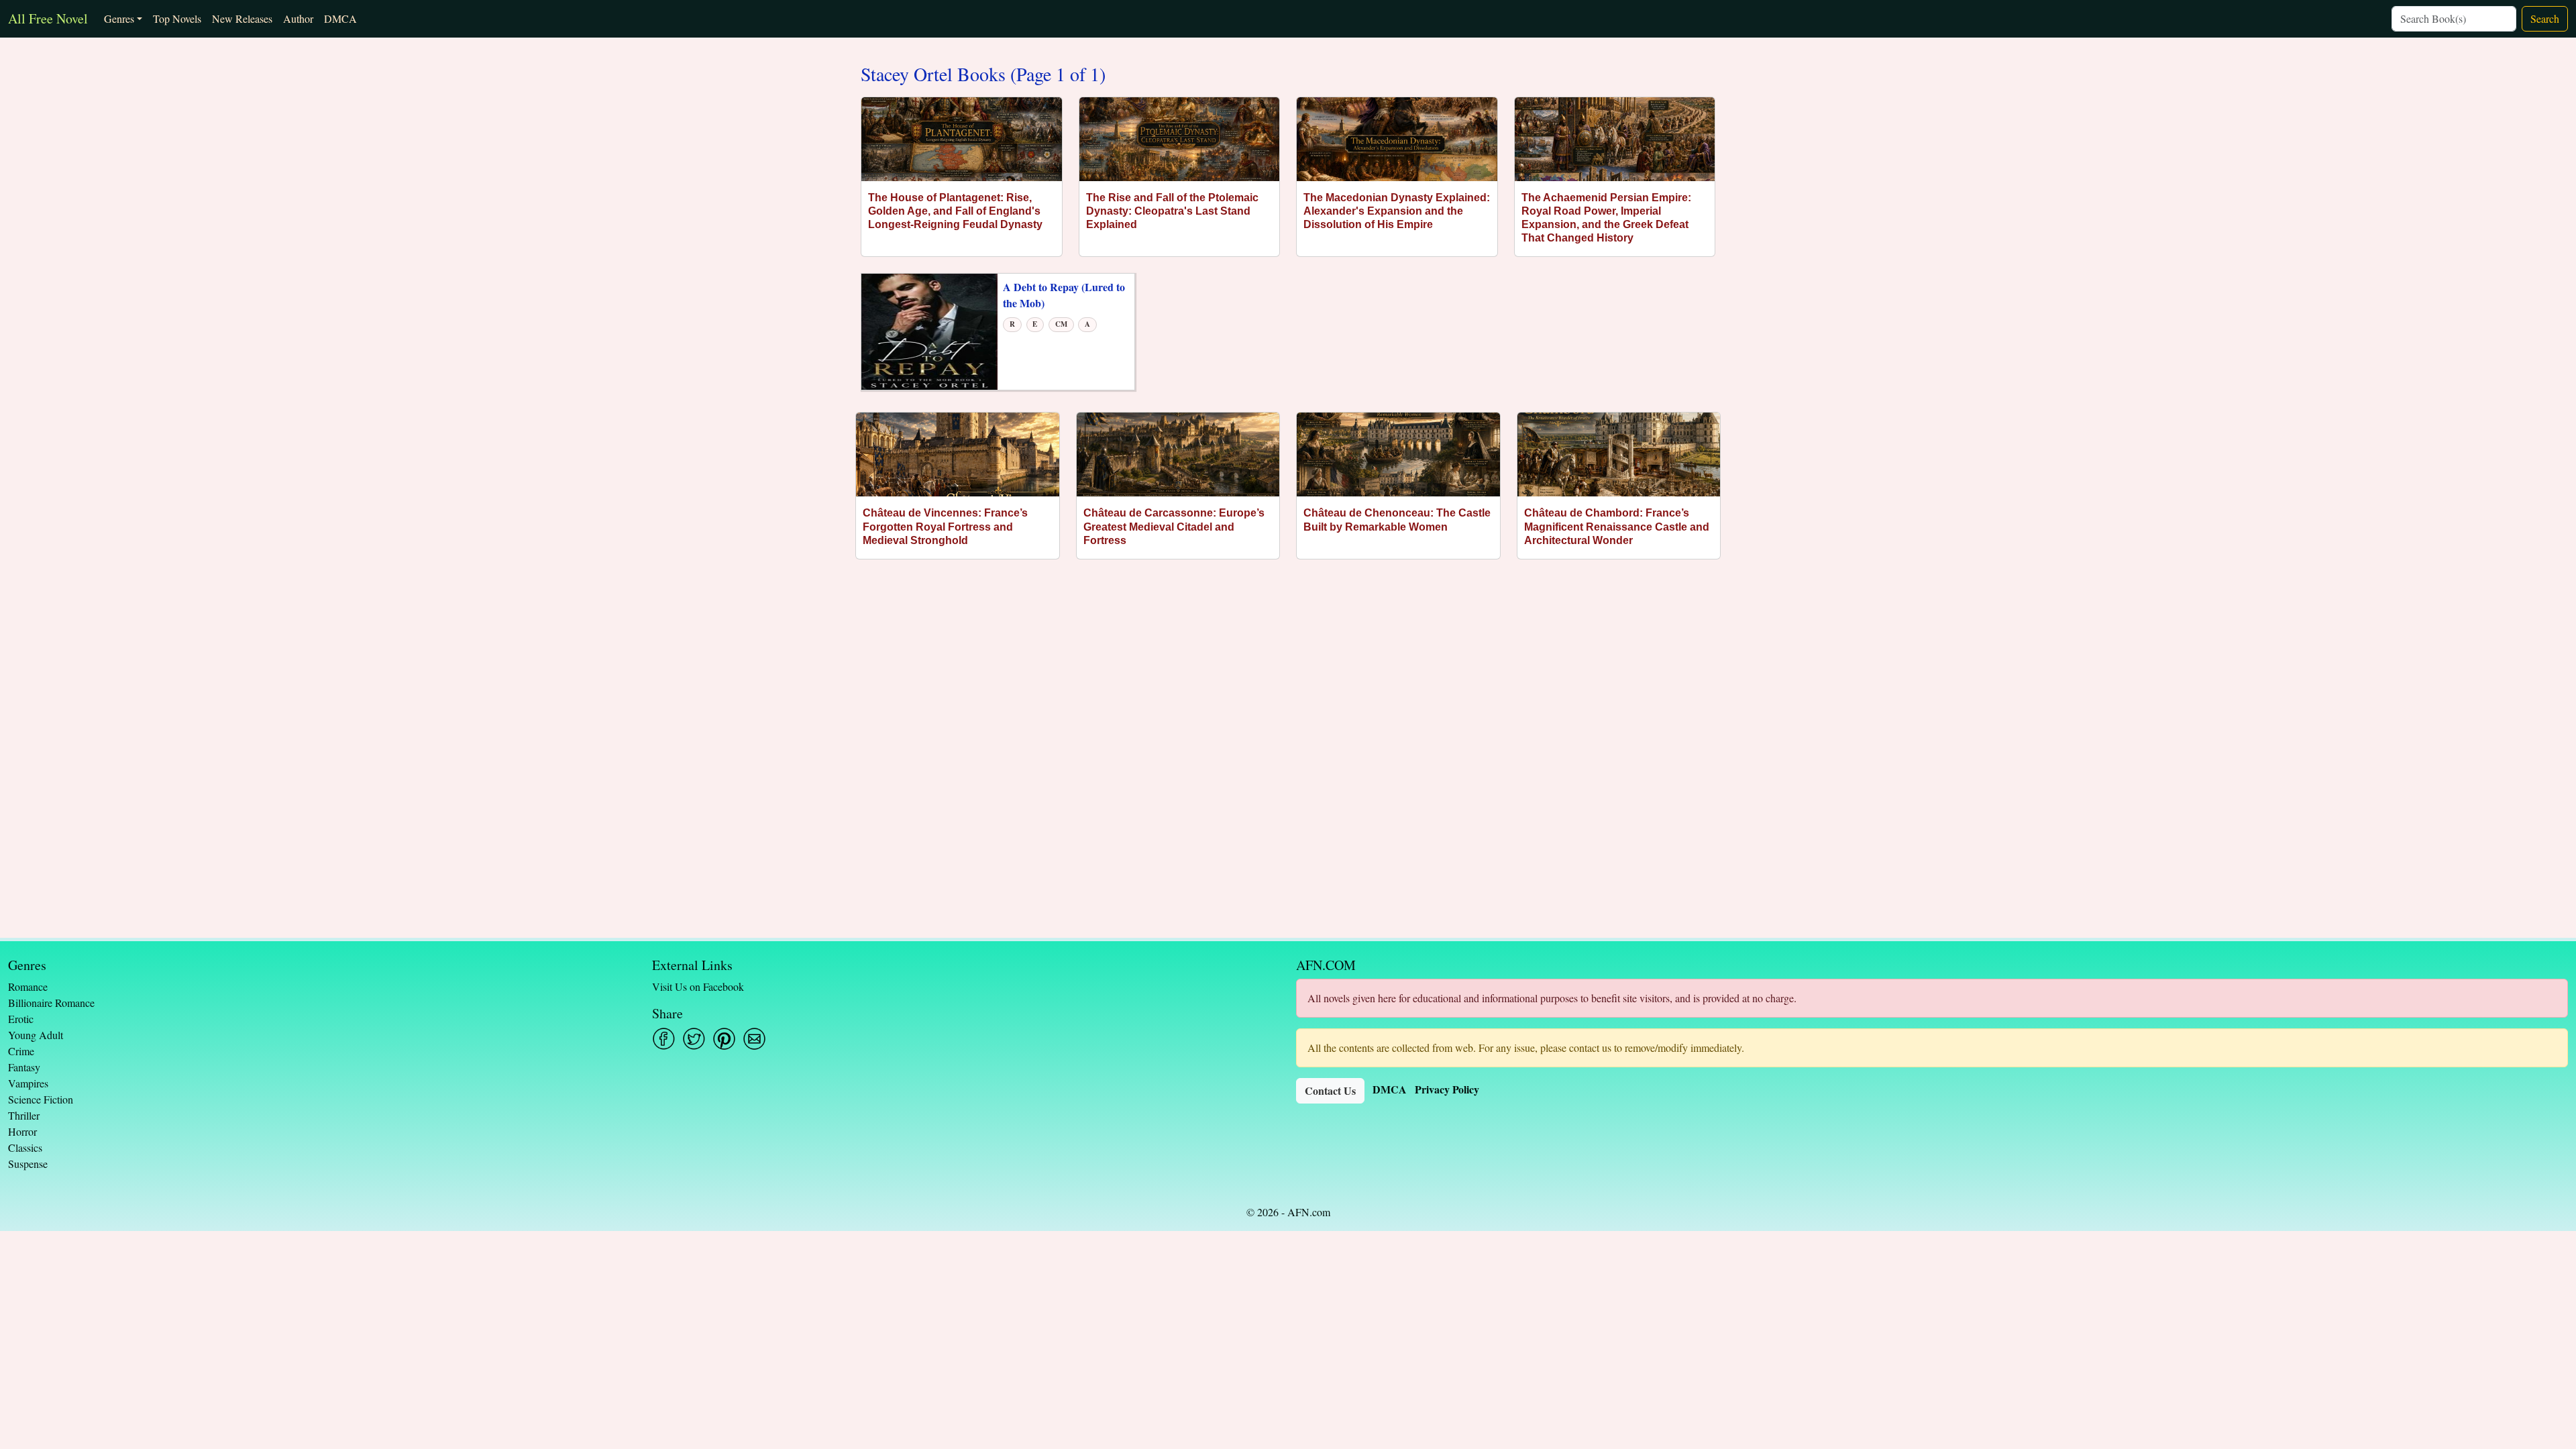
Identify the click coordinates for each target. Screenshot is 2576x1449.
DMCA (340, 18)
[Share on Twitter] (694, 1039)
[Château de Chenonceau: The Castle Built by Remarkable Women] (1398, 454)
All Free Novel (48, 18)
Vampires (28, 1083)
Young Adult (36, 1035)
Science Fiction (41, 1099)
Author (298, 18)
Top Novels (177, 18)
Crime (21, 1051)
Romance (28, 986)
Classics (25, 1147)
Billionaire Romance (51, 1003)
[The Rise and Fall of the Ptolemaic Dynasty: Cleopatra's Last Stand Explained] (1180, 139)
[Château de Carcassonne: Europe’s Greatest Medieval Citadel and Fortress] (1178, 454)
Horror (22, 1131)
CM (1061, 324)
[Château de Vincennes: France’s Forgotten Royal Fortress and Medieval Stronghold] (958, 454)
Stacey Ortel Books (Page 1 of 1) (983, 74)
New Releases (242, 18)
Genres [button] (119, 18)
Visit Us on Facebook (698, 986)
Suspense (28, 1164)
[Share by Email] (754, 1039)
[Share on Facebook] (664, 1039)
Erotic (21, 1019)
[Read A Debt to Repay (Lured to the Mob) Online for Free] (929, 330)
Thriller (24, 1115)
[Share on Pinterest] (724, 1039)
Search (2545, 18)
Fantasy (24, 1067)
